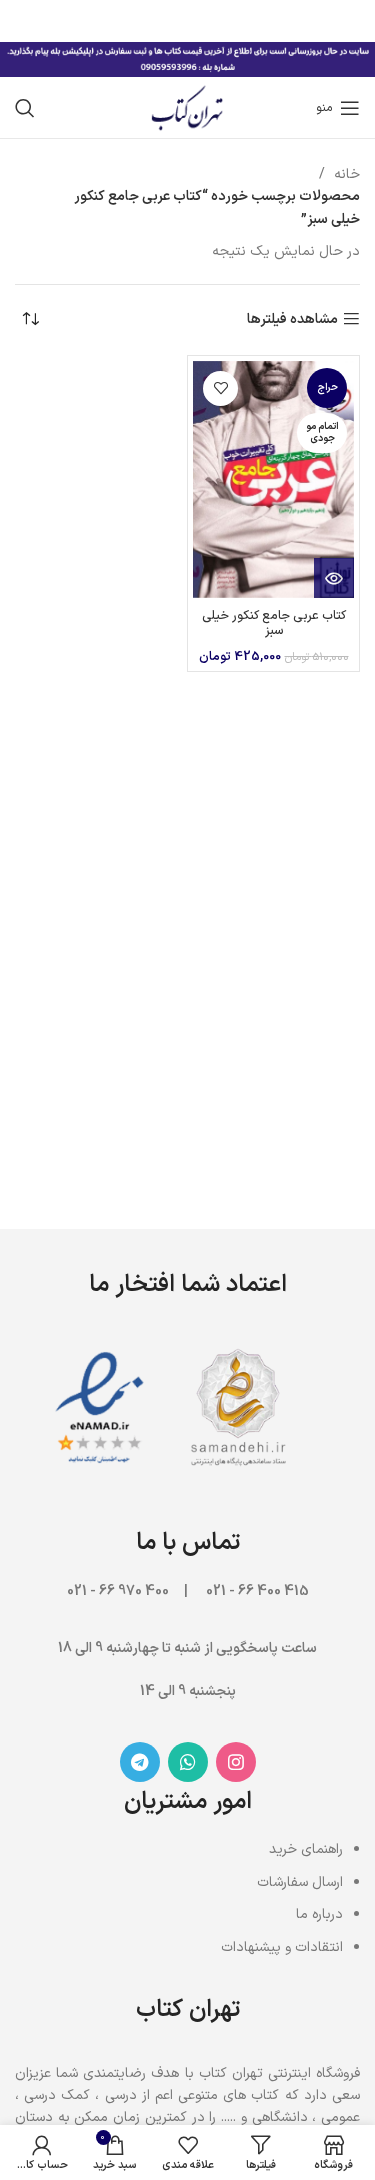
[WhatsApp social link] (188, 1762)
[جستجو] (25, 108)
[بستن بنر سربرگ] (25, 20)
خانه (345, 174)
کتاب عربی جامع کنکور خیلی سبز (274, 623)
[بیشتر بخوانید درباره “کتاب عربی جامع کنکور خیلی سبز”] (334, 578)
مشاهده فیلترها (292, 319)
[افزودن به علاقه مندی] (220, 388)
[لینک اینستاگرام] (236, 1762)
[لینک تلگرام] (140, 1762)
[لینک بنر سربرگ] (217, 20)
